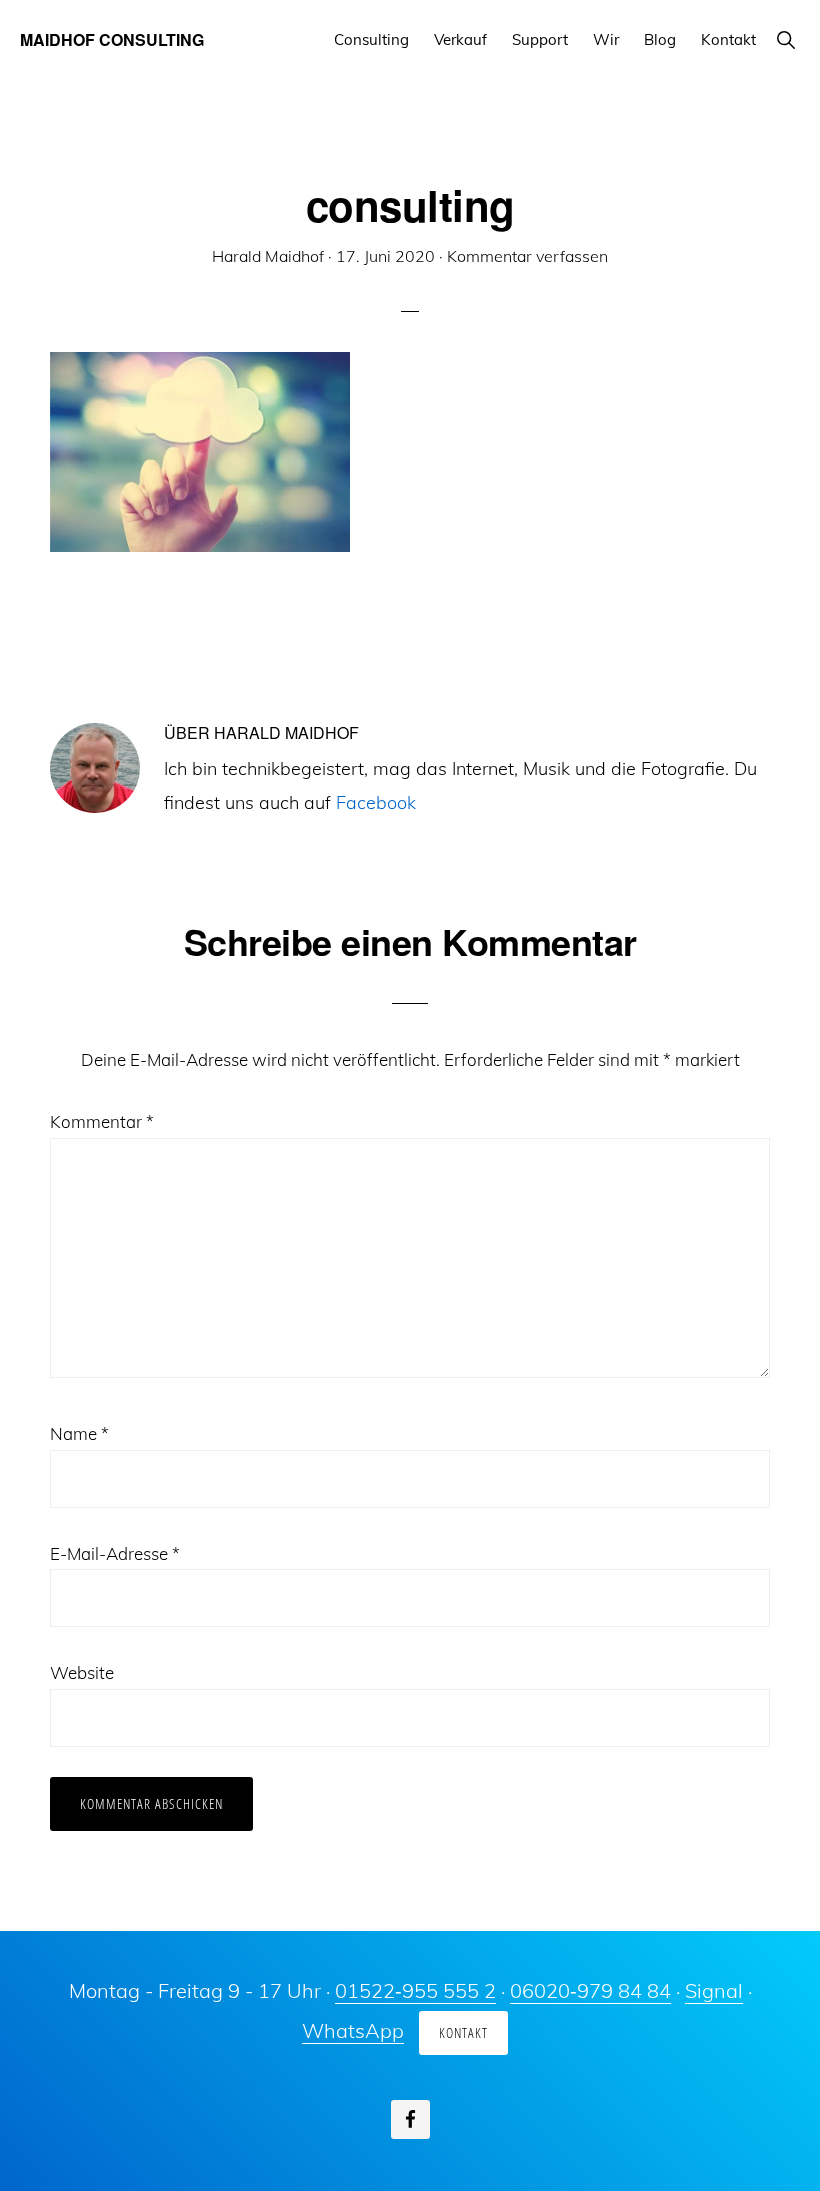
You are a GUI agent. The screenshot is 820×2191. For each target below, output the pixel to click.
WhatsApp (353, 2030)
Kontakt (463, 2032)
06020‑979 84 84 (590, 1990)
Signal (714, 1990)
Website (82, 1672)
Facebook (376, 802)
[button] (785, 39)
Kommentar (102, 1121)
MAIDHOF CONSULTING (112, 39)
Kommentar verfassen (527, 256)
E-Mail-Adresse (115, 1553)
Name (79, 1433)
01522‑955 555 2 (415, 1990)
